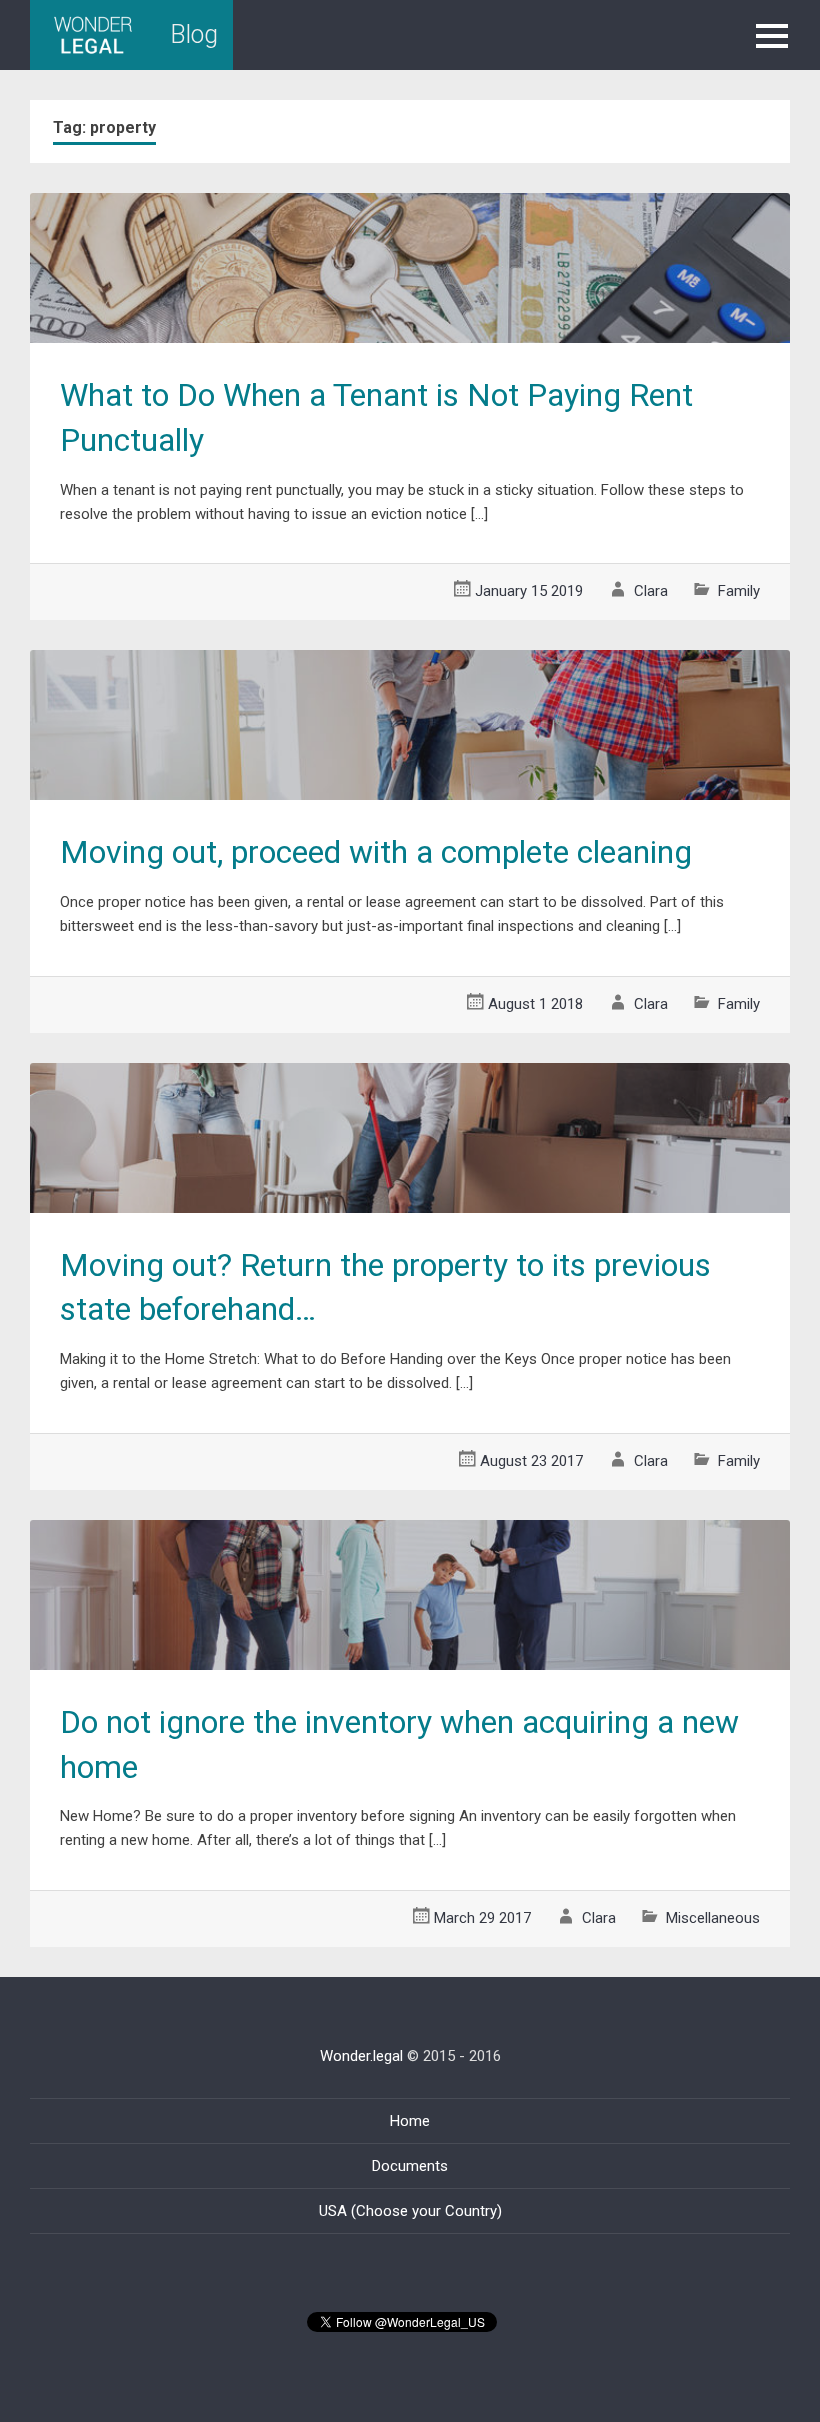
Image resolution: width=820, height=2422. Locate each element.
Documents (410, 2166)
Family (739, 591)
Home (410, 2121)
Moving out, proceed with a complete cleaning (376, 852)
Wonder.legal (361, 2056)
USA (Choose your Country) (410, 2211)
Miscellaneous (713, 1918)
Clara (651, 591)
